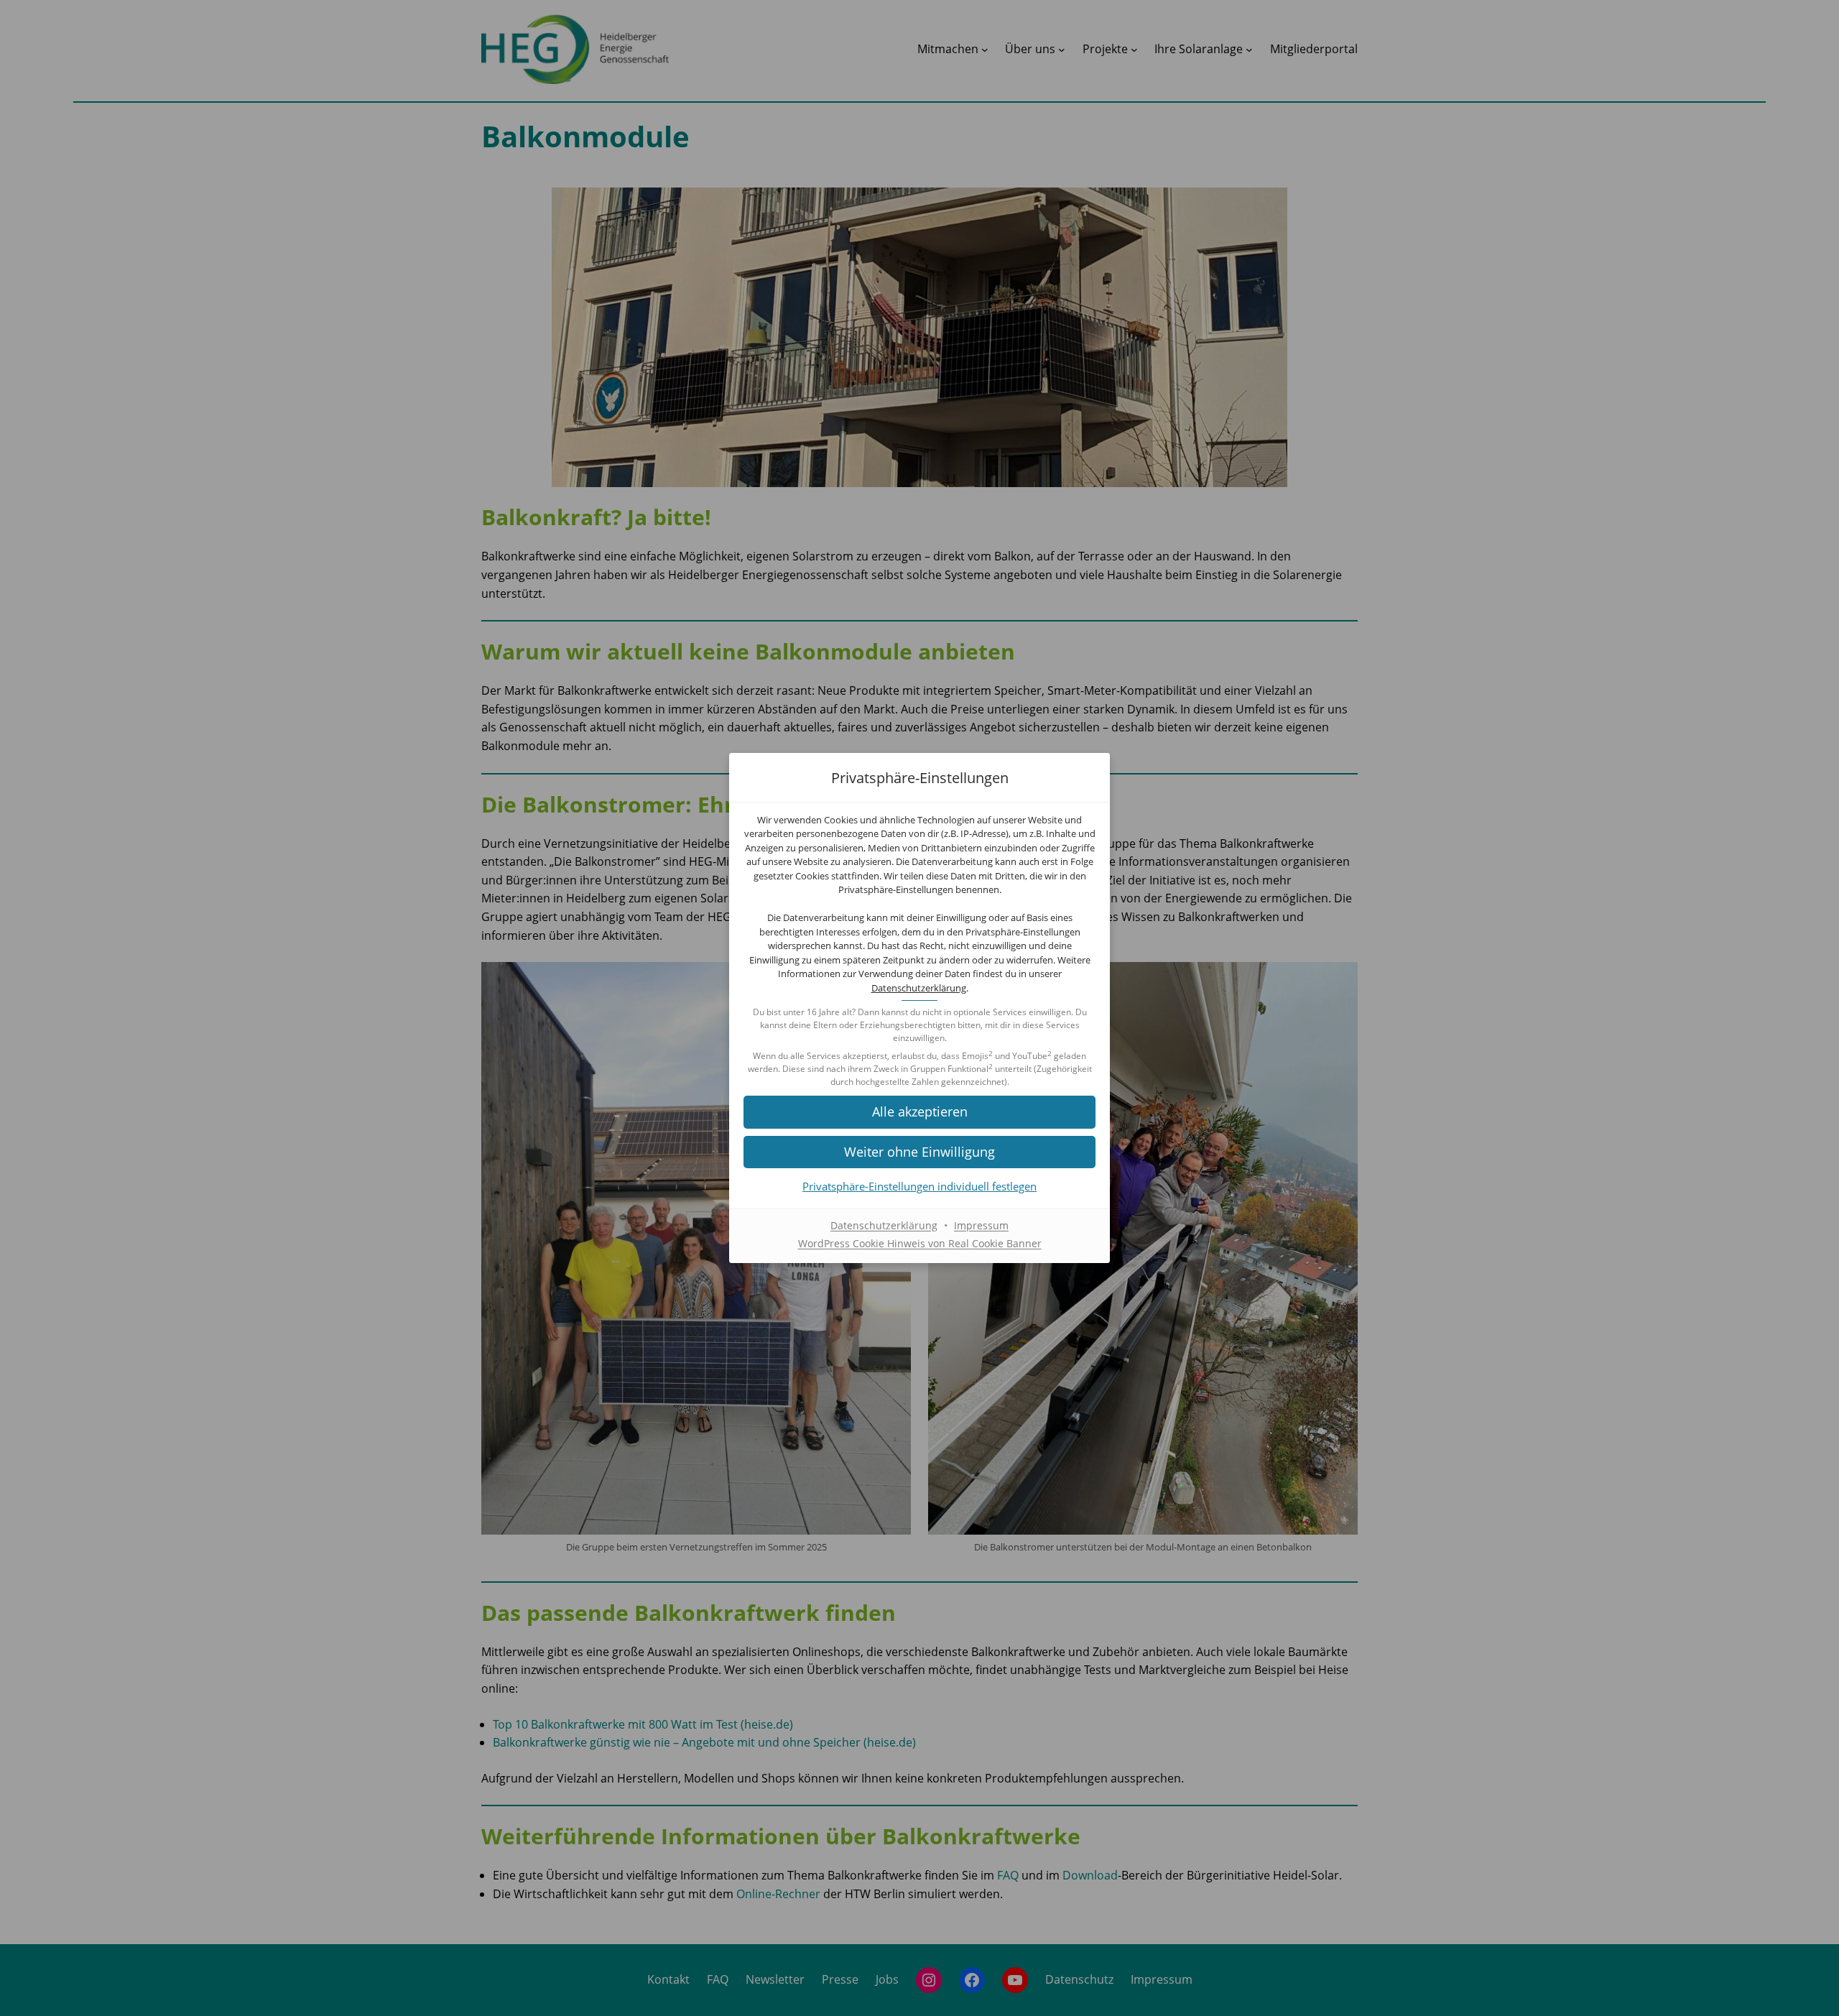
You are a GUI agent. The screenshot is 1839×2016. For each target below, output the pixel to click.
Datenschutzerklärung (919, 988)
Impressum (981, 1225)
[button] (919, 1112)
